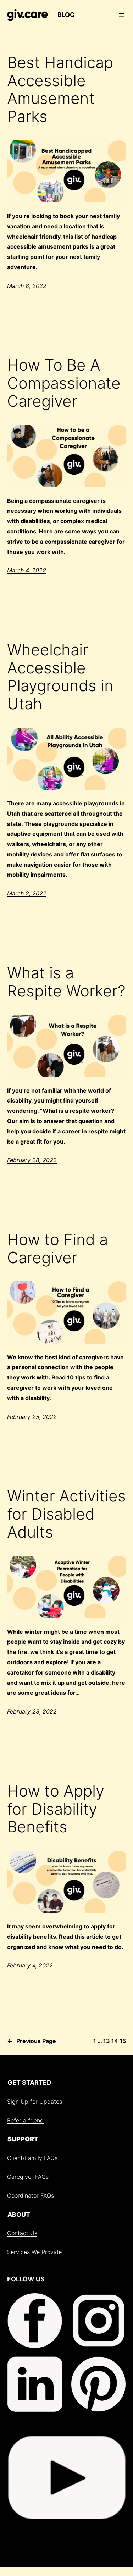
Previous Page (32, 2041)
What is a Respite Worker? (66, 982)
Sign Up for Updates (35, 2102)
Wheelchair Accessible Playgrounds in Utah (60, 677)
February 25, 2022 (32, 1417)
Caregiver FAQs (28, 2177)
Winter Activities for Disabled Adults (66, 1514)
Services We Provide (34, 2252)
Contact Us (22, 2233)
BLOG (66, 15)
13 (107, 2041)
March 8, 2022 (27, 286)
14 (115, 2041)
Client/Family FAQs (32, 2158)
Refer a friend (25, 2120)
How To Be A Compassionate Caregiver (64, 383)
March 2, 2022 (27, 893)
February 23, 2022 (32, 1711)
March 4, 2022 (27, 570)
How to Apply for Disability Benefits (56, 1809)
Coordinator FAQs (31, 2195)
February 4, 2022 (30, 1965)
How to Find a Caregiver (57, 1248)
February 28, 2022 (32, 1160)
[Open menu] (122, 15)
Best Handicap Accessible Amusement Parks (60, 89)
